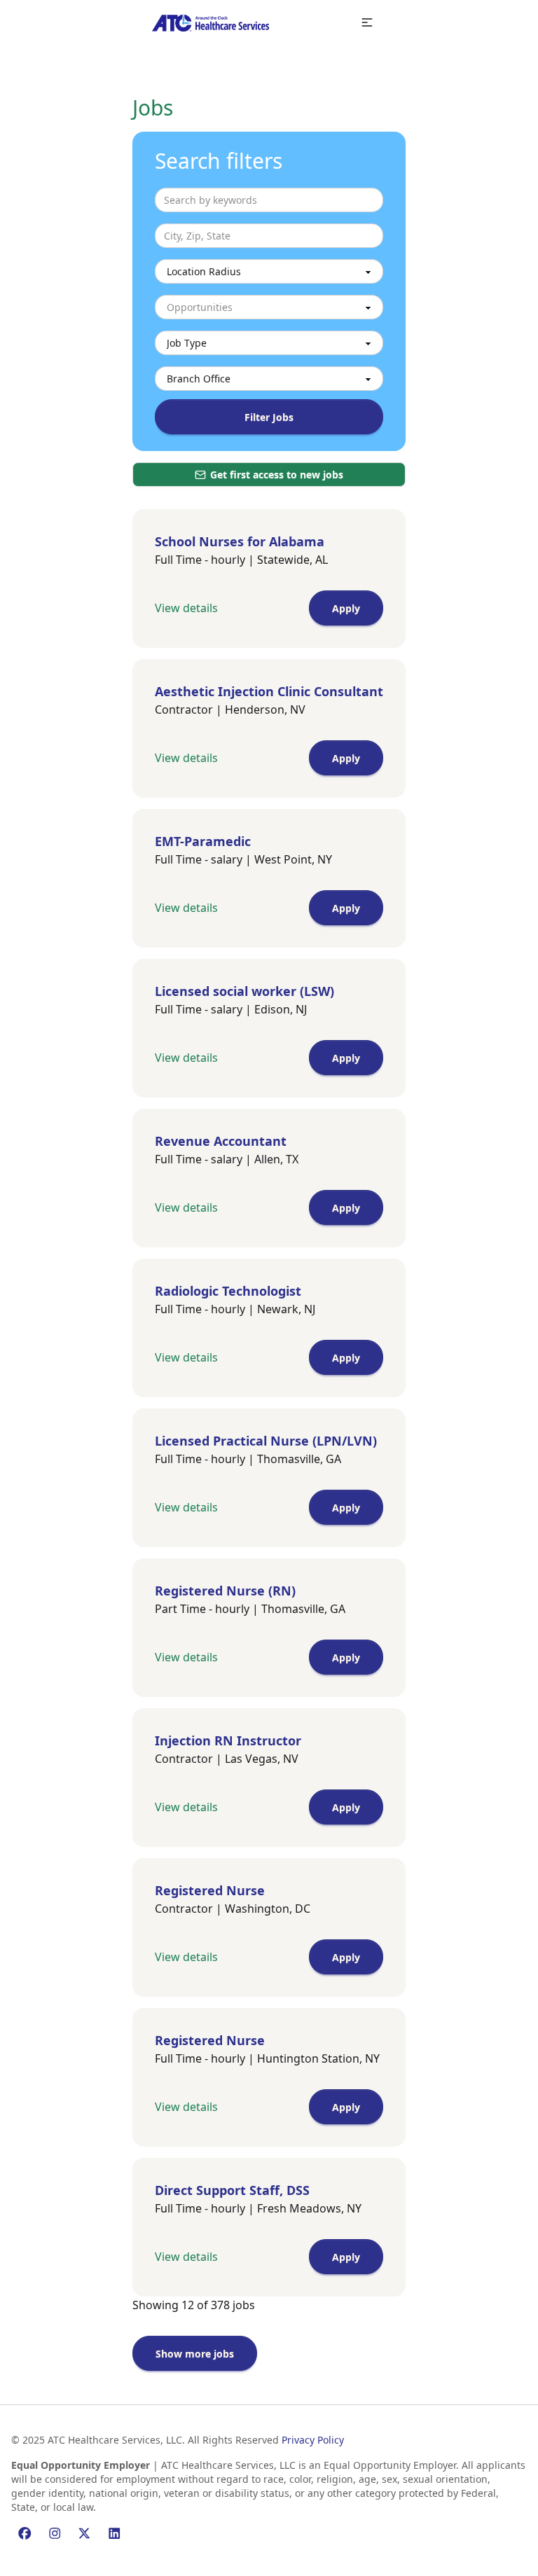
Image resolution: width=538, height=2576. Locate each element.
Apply (346, 608)
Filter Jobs (269, 417)
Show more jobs (195, 2354)
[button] (367, 23)
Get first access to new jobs (277, 475)
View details (186, 608)
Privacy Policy (313, 2440)
